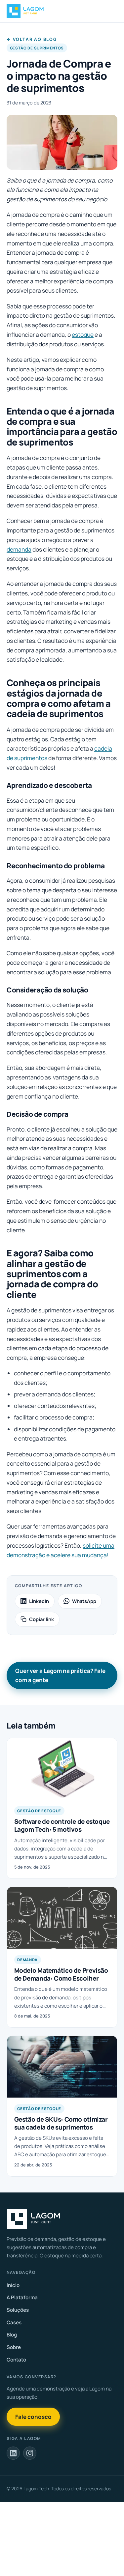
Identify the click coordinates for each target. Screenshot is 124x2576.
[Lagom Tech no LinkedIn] (13, 2453)
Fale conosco (33, 2417)
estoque (83, 334)
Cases (14, 2322)
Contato (16, 2360)
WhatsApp (84, 1601)
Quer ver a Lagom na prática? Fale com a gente (60, 1675)
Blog (12, 2335)
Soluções (18, 2310)
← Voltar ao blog (32, 39)
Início (13, 2285)
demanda (19, 549)
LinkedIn (39, 1601)
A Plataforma (22, 2297)
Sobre (14, 2347)
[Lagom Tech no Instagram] (30, 2453)
